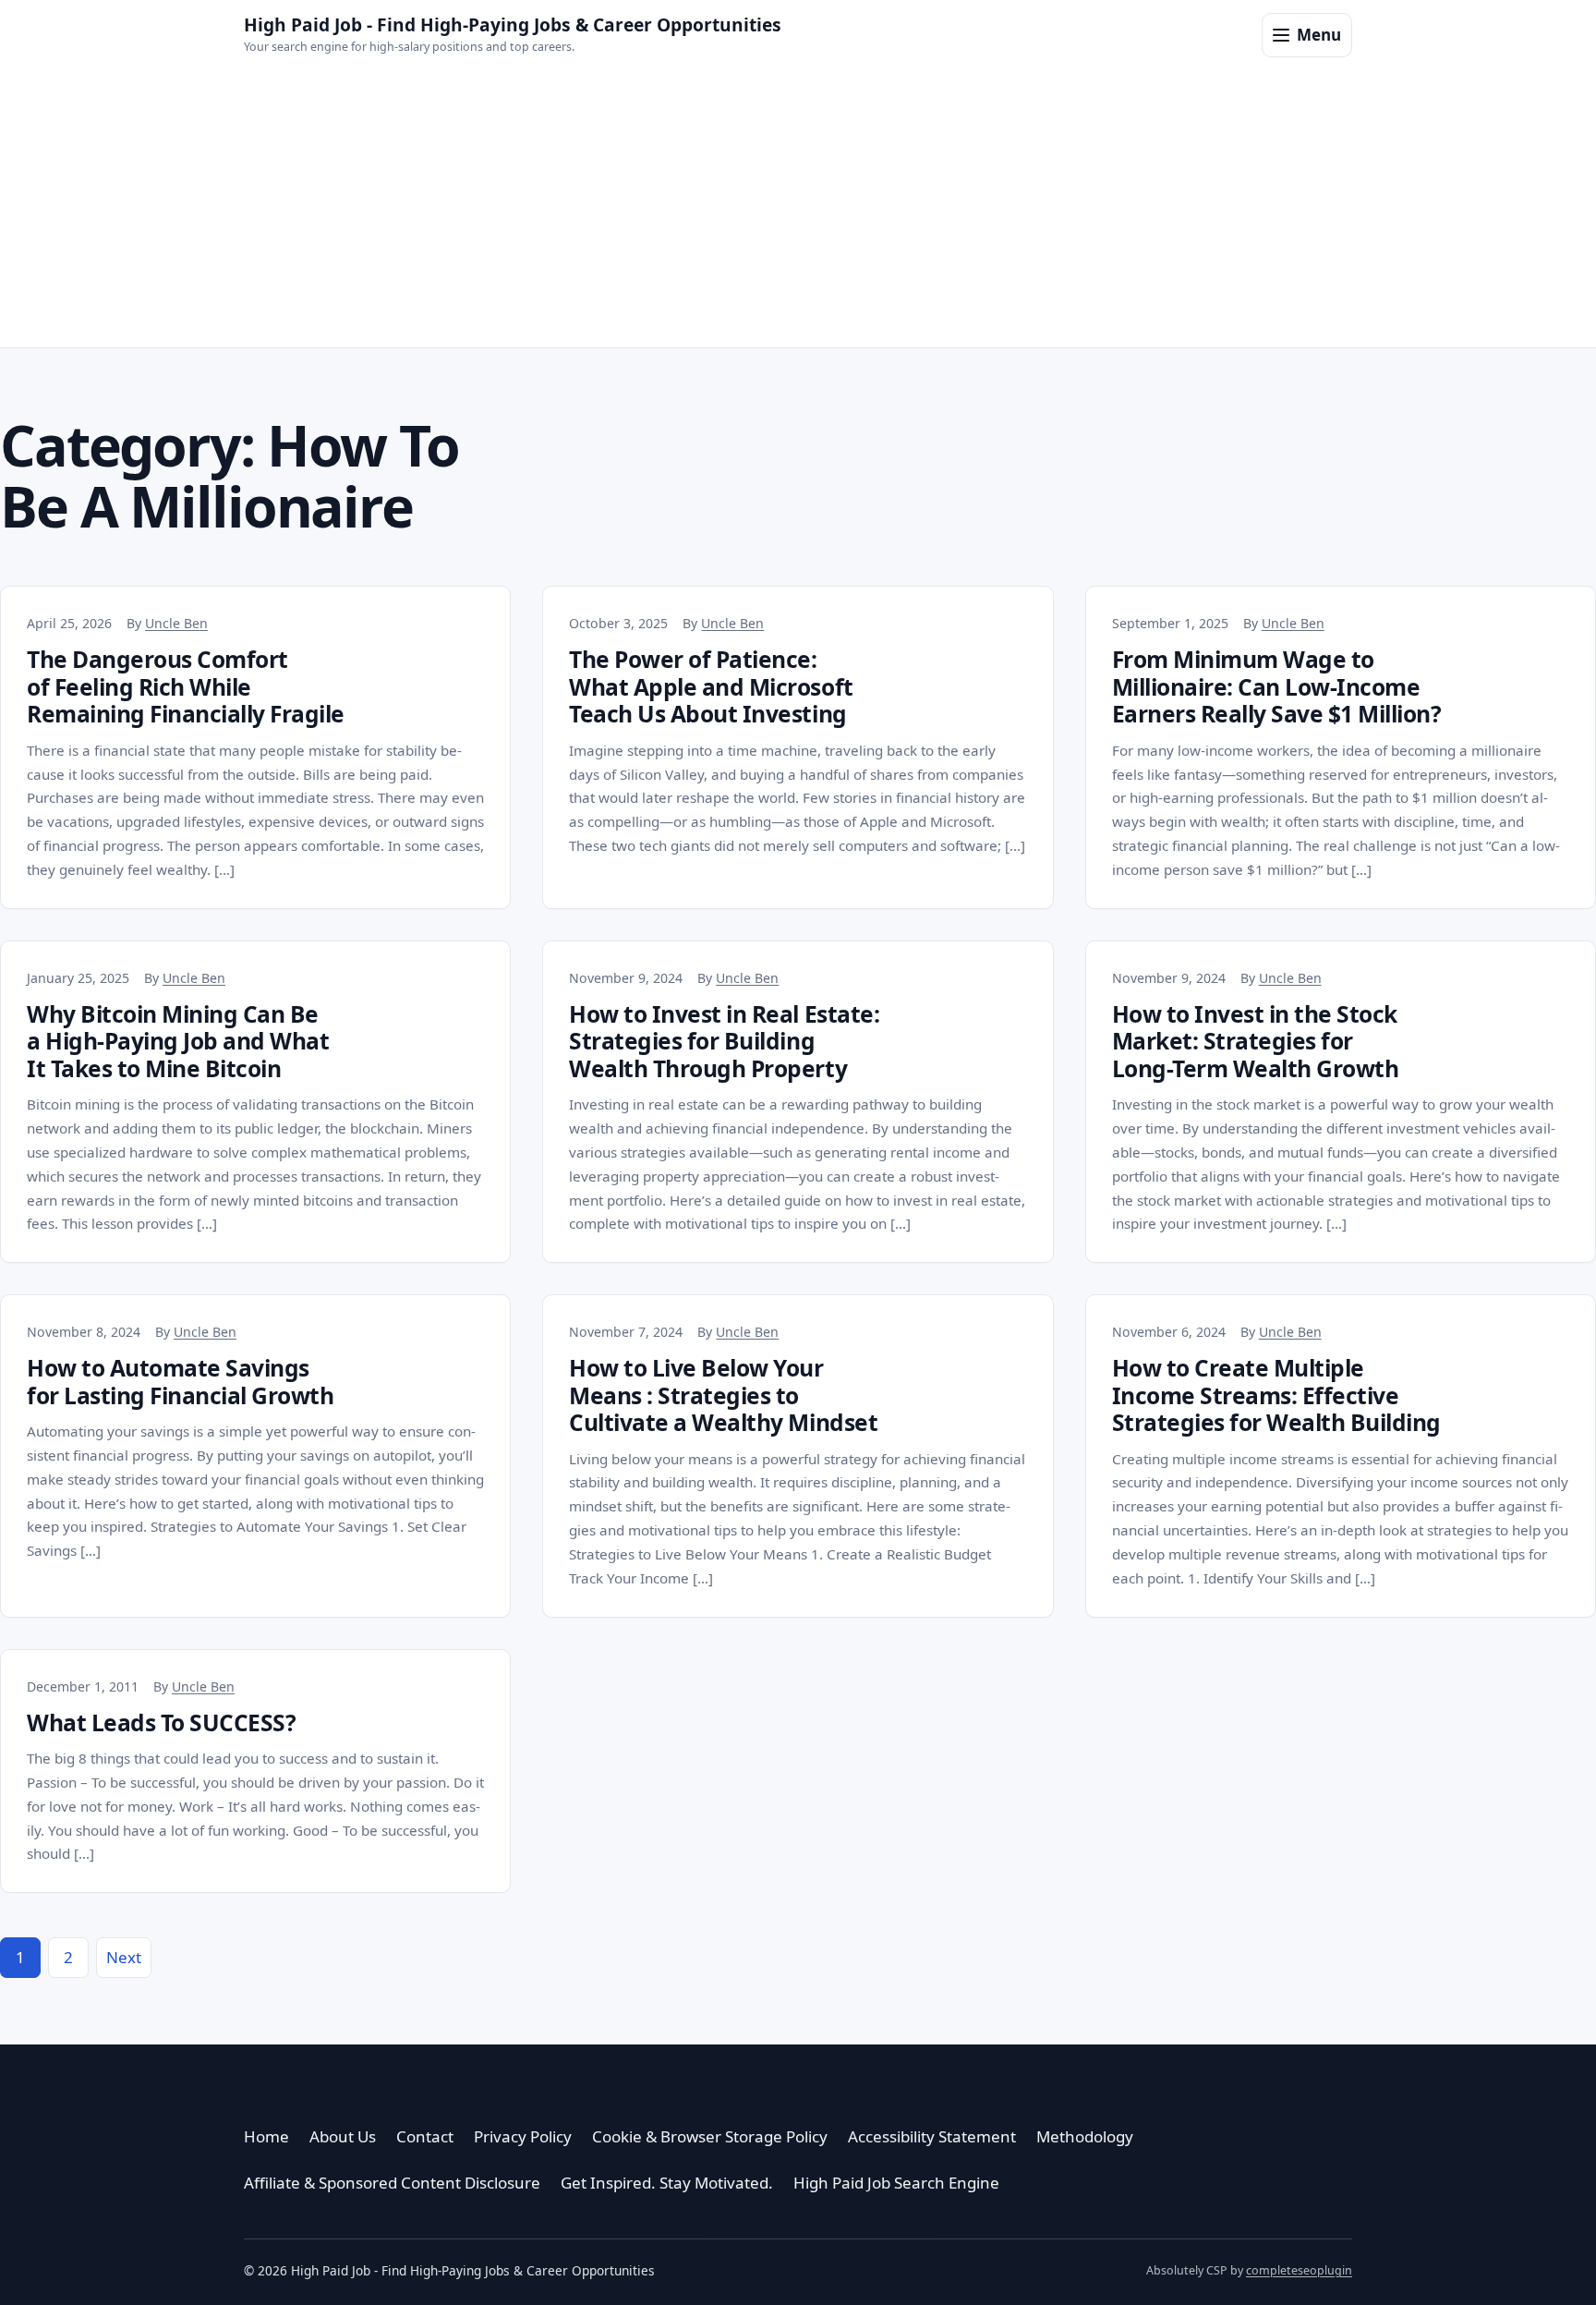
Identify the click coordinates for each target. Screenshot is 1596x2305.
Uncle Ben (176, 623)
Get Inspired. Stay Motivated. (667, 2183)
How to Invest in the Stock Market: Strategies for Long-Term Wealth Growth (1256, 1041)
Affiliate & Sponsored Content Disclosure (392, 2183)
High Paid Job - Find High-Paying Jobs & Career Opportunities (513, 24)
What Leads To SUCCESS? (161, 1723)
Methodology (1085, 2136)
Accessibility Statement (932, 2136)
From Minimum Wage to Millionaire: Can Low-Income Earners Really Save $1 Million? (1277, 686)
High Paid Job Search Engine (896, 2183)
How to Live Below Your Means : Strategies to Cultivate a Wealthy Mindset (723, 1395)
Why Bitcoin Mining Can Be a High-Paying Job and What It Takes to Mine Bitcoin (178, 1041)
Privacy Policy (523, 2136)
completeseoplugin (1299, 2270)
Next (124, 1957)
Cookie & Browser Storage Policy (710, 2136)
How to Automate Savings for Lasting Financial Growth (180, 1381)
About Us (343, 2136)
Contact (425, 2136)
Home (266, 2136)
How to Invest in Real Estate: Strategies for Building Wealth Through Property (724, 1041)
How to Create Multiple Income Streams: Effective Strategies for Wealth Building (1276, 1395)
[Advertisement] (798, 209)
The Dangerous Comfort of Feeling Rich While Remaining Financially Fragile (186, 686)
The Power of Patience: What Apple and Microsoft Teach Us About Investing (711, 686)
